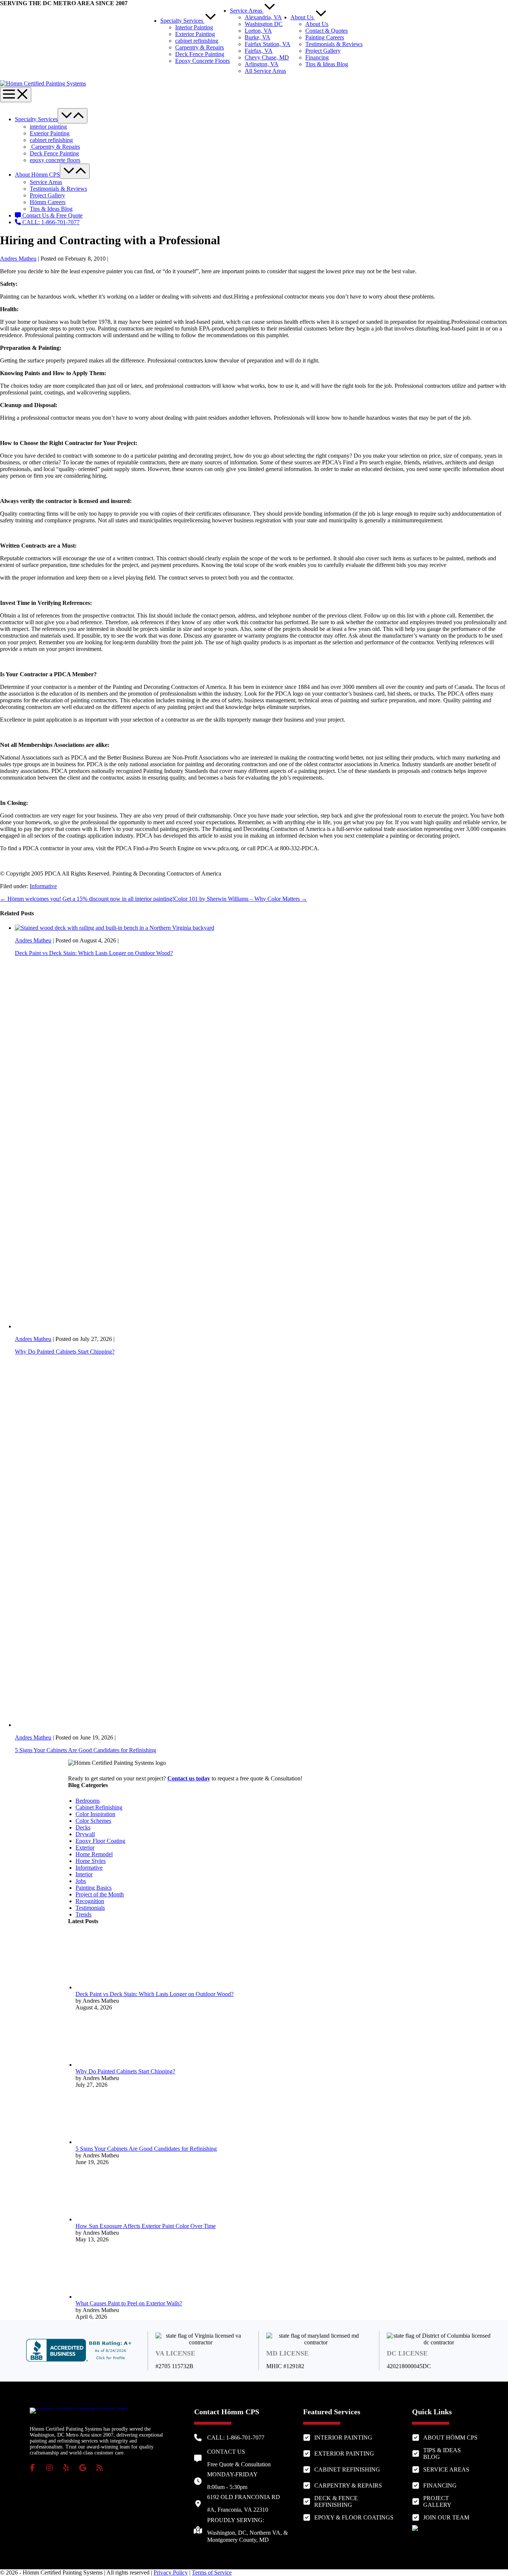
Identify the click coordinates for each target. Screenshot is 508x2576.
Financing (317, 57)
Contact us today (189, 1778)
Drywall (85, 1834)
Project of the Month (100, 1894)
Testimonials (90, 1908)
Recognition (90, 1901)
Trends (83, 1914)
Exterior (85, 1848)
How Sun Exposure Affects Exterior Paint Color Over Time (146, 2226)
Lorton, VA (258, 31)
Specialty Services (182, 21)
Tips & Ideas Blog (327, 64)
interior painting (48, 127)
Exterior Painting (195, 34)
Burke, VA (258, 37)
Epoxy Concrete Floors (202, 61)
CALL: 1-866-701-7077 (50, 222)
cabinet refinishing (197, 41)
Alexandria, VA (263, 17)
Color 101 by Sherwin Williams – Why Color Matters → (241, 899)
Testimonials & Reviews (334, 44)
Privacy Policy (171, 2572)
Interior (84, 1874)
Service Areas (247, 11)
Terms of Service (212, 2572)
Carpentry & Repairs (200, 47)
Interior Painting (194, 27)
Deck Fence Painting (200, 54)
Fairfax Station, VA (268, 44)
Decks (83, 1827)
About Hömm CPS (37, 175)
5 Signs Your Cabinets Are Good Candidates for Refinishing (86, 1750)
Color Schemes (93, 1821)
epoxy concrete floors (55, 160)
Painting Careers (325, 37)
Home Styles (91, 1861)
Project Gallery (323, 51)
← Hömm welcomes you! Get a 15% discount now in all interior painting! (87, 899)
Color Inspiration (95, 1814)
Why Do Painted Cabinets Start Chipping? (65, 1352)
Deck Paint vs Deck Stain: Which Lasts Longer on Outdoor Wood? (94, 953)
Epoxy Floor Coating (100, 1841)
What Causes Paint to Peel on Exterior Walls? (129, 2303)
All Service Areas (265, 71)
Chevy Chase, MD (267, 57)
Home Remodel (94, 1854)
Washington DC (264, 24)
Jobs (81, 1881)
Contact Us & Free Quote (52, 215)
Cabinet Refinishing (99, 1807)
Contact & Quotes (327, 31)
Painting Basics (94, 1888)
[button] (33, 2468)
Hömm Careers (48, 202)
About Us (303, 17)
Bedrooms (88, 1801)
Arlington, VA (262, 64)
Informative (43, 886)
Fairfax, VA (259, 51)
